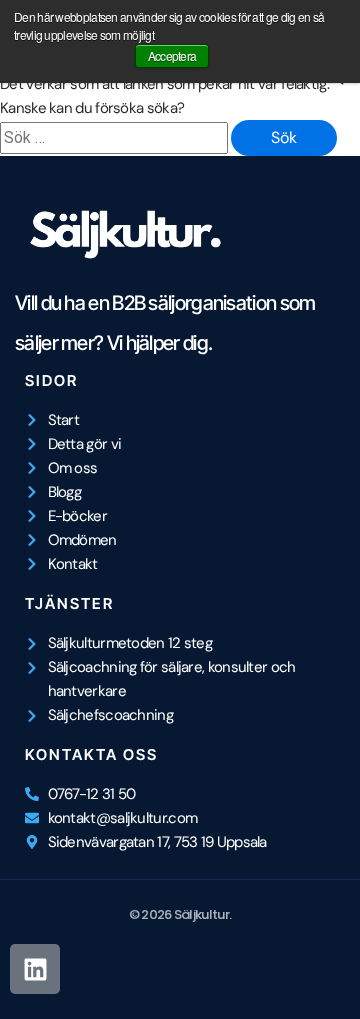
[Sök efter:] (115, 138)
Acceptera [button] (172, 55)
